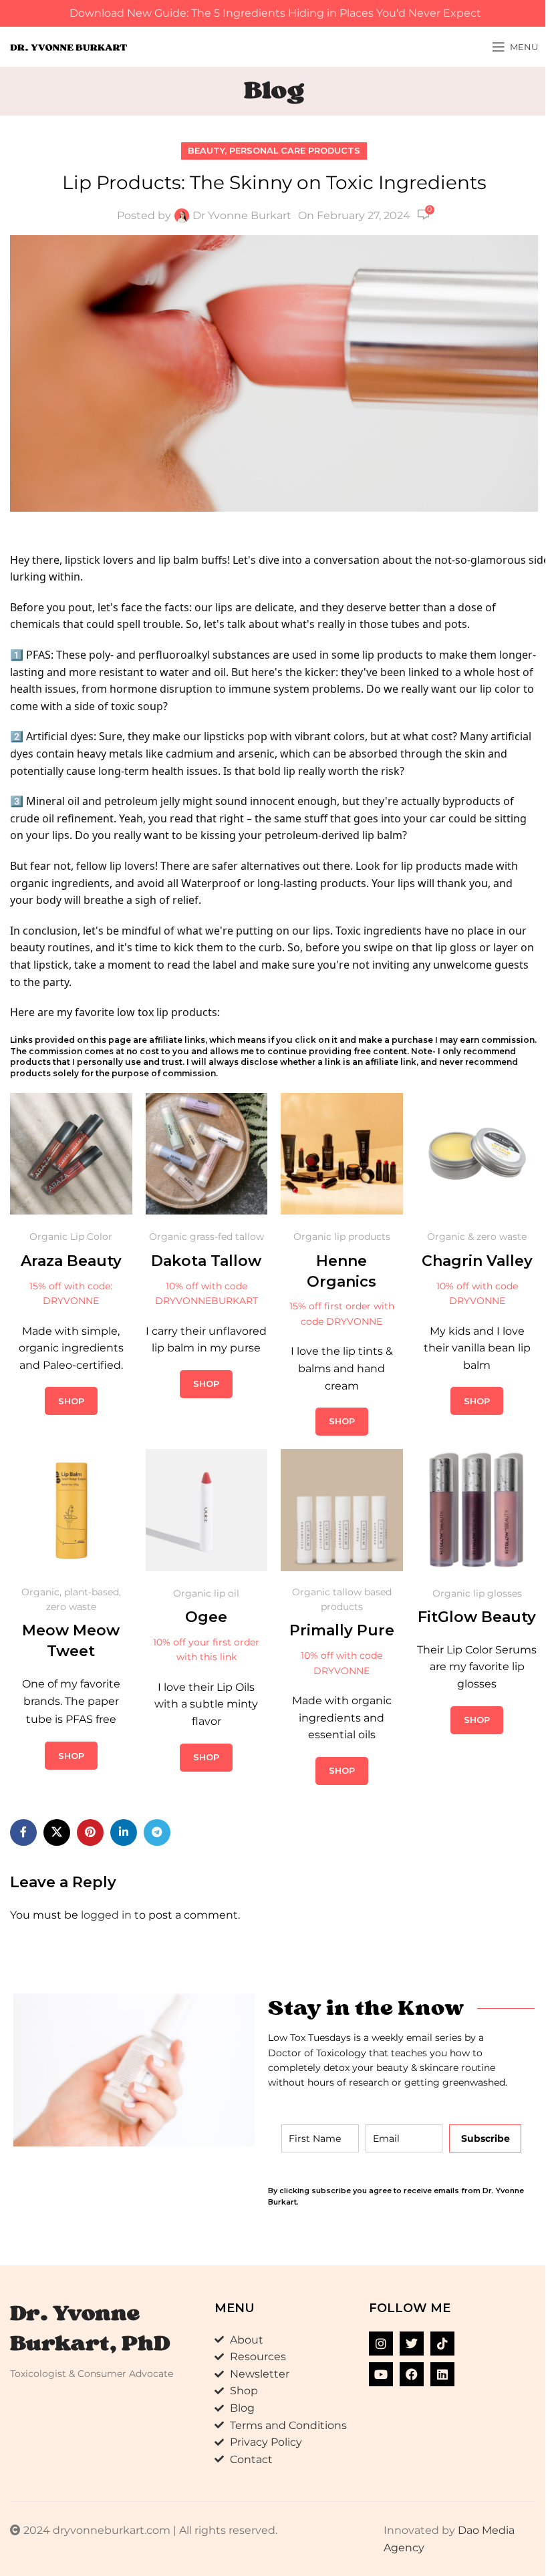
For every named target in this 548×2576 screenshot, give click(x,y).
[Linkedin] (442, 2374)
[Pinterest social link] (90, 1832)
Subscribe (486, 2138)
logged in (106, 1915)
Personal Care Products (295, 151)
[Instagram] (381, 2344)
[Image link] (71, 1153)
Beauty (206, 151)
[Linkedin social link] (124, 1832)
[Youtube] (381, 2374)
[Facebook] (412, 2374)
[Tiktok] (442, 2344)
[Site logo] (68, 46)
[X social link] (57, 1832)
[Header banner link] (274, 13)
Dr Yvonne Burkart (242, 215)
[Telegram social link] (157, 1832)
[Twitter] (412, 2344)
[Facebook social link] (23, 1832)
